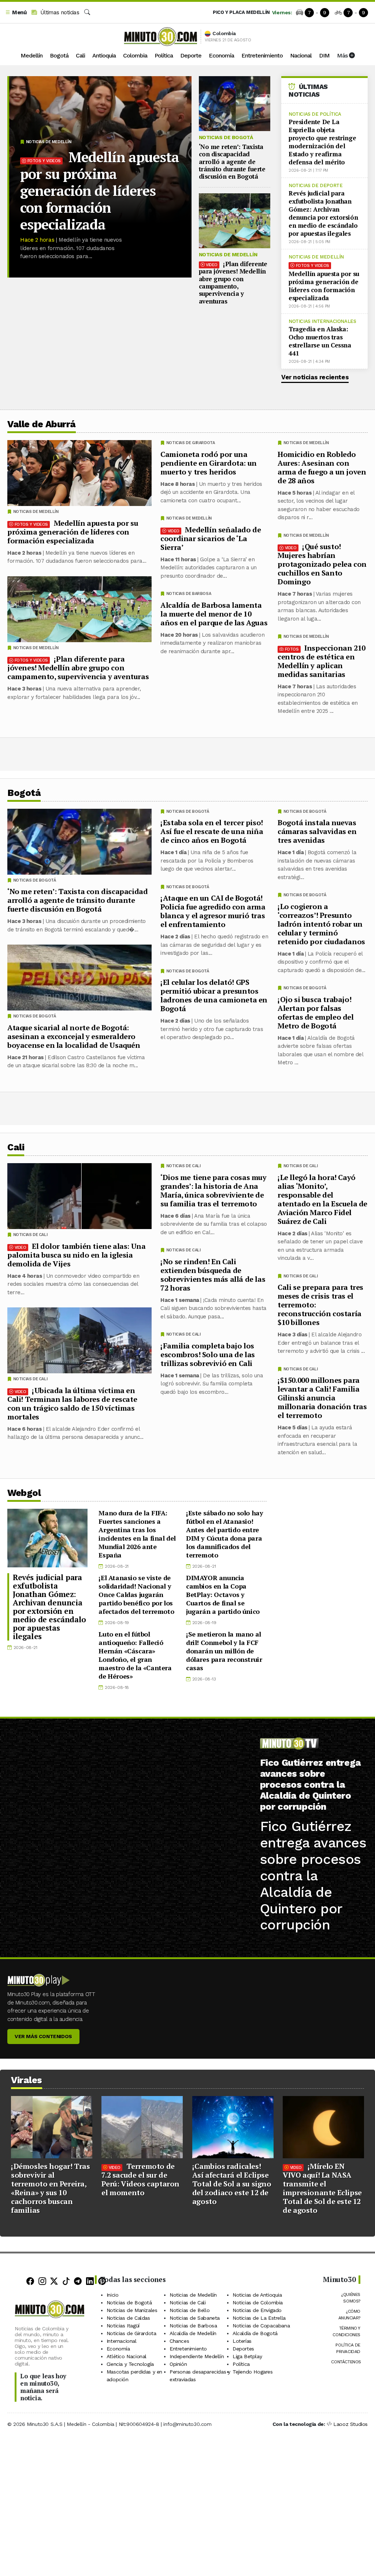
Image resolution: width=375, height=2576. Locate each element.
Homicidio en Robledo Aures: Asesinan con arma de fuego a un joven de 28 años (322, 467)
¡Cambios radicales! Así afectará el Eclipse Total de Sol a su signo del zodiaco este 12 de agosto (232, 2184)
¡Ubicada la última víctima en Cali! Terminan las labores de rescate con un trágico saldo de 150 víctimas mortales (72, 1403)
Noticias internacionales (322, 321)
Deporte (191, 55)
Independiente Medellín (197, 2356)
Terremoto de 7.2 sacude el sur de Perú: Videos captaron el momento (140, 2179)
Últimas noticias (59, 12)
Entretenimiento (262, 55)
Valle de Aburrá (42, 424)
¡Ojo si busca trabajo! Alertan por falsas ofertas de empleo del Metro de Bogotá (316, 1012)
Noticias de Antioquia (257, 2295)
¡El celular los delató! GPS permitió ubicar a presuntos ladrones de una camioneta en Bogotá (214, 995)
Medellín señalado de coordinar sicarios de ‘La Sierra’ (211, 538)
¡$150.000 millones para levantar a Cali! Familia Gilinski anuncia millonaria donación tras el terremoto (322, 1398)
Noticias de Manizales (132, 2310)
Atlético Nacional (127, 2356)
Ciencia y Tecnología (130, 2364)
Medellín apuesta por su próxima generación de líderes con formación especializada (100, 191)
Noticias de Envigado (257, 2310)
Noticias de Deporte (315, 185)
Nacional (301, 55)
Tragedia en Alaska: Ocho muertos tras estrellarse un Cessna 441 (320, 341)
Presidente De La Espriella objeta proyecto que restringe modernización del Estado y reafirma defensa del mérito (322, 142)
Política (164, 55)
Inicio (113, 2295)
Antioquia (104, 55)
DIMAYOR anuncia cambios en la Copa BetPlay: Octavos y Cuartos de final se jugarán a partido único (223, 1594)
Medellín (31, 55)
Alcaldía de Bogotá (255, 2333)
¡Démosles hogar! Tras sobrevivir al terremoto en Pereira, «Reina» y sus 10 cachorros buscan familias (51, 2188)
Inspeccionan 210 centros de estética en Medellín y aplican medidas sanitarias (322, 661)
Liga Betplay (247, 2356)
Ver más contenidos (43, 2036)
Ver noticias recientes (315, 377)
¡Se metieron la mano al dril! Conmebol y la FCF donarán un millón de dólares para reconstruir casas (224, 1651)
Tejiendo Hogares (253, 2372)
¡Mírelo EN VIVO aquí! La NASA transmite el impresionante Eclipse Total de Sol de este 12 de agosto (322, 2188)
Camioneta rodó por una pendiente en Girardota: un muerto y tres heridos (209, 463)
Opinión (178, 2364)
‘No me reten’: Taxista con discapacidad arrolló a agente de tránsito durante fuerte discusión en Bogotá (232, 162)
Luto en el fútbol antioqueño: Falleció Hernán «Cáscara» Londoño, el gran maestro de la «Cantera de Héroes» (135, 1655)
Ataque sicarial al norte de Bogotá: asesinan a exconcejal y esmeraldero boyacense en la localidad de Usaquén (74, 1036)
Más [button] (343, 55)
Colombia (135, 55)
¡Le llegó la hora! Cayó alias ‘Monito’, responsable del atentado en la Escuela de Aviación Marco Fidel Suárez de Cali (322, 1199)
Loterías (242, 2341)
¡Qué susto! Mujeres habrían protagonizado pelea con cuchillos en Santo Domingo (322, 564)
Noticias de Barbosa (189, 594)
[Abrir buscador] (87, 12)
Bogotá (59, 55)
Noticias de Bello (190, 2310)
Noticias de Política (315, 114)
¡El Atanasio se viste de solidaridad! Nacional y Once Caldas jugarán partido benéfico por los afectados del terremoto (136, 1594)
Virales (27, 2080)
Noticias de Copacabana (261, 2326)
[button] (16, 13)
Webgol (24, 1493)
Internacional (122, 2341)
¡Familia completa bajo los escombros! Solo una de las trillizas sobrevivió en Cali (208, 1354)
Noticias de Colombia (258, 2303)
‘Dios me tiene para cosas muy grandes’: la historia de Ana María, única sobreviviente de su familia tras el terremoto (213, 1190)
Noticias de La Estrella (259, 2318)
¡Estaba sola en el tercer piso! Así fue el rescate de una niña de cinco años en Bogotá (212, 831)
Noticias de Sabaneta (195, 2318)
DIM (324, 55)
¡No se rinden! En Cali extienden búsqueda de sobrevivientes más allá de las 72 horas (213, 1274)
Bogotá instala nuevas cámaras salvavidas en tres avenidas (317, 831)
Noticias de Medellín (49, 142)
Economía (221, 55)
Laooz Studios (350, 2424)
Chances (179, 2341)
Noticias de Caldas (128, 2318)
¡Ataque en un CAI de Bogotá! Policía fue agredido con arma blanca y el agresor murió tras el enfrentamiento (213, 911)
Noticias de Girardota (191, 443)
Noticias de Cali (301, 1166)
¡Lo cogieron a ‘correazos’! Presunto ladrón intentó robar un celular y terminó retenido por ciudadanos (321, 924)
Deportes (243, 2349)
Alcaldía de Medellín (193, 2333)
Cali (80, 55)
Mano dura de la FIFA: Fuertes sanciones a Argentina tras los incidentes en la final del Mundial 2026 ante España (137, 1534)
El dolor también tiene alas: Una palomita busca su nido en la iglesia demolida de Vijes (76, 1255)
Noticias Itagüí (123, 2326)
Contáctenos (346, 2362)
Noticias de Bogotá (226, 137)
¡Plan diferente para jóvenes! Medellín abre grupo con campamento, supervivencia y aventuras (233, 282)
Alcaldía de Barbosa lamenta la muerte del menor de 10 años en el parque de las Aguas (214, 614)
